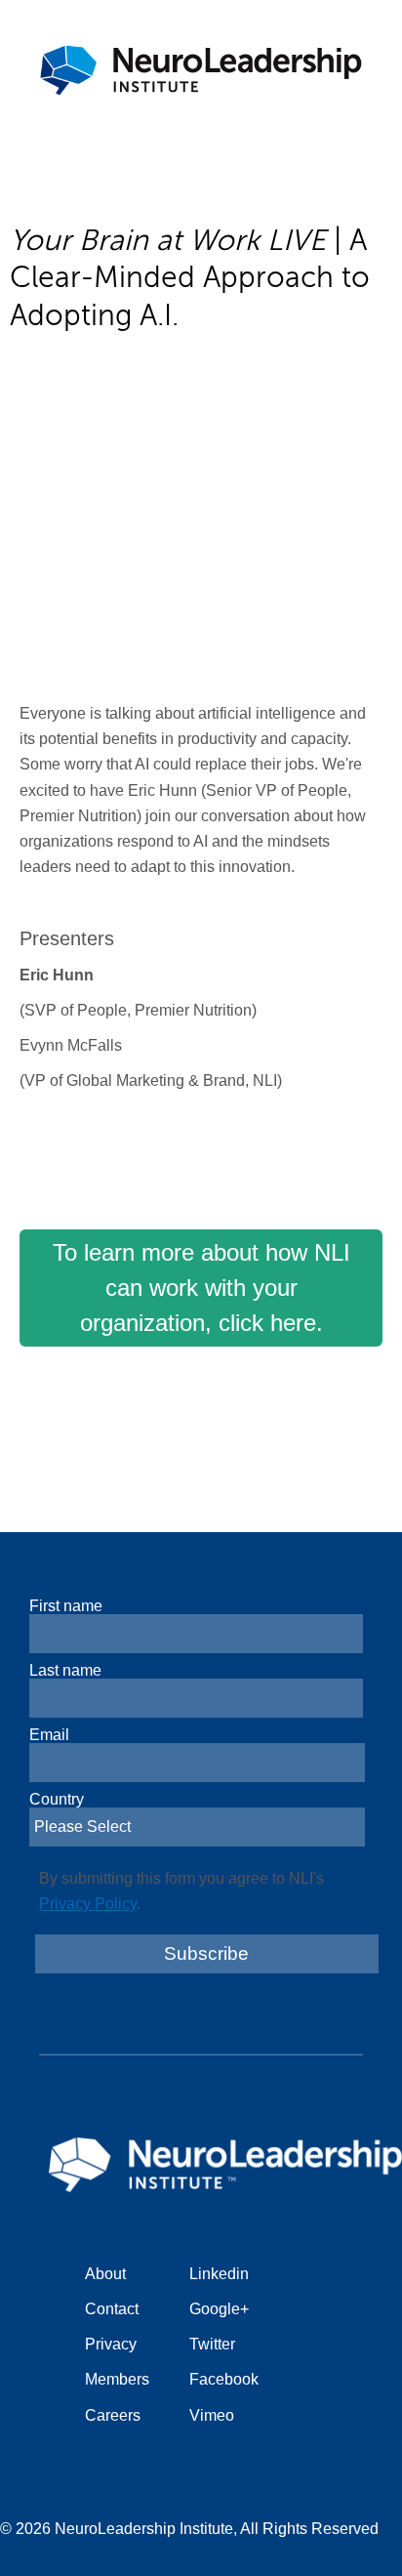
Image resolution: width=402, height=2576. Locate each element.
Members (117, 2379)
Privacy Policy (88, 1904)
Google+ (219, 2309)
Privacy (111, 2344)
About (105, 2274)
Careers (113, 2415)
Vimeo (212, 2415)
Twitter (212, 2344)
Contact (112, 2309)
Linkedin (219, 2274)
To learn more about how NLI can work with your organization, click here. (201, 1288)
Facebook (224, 2379)
